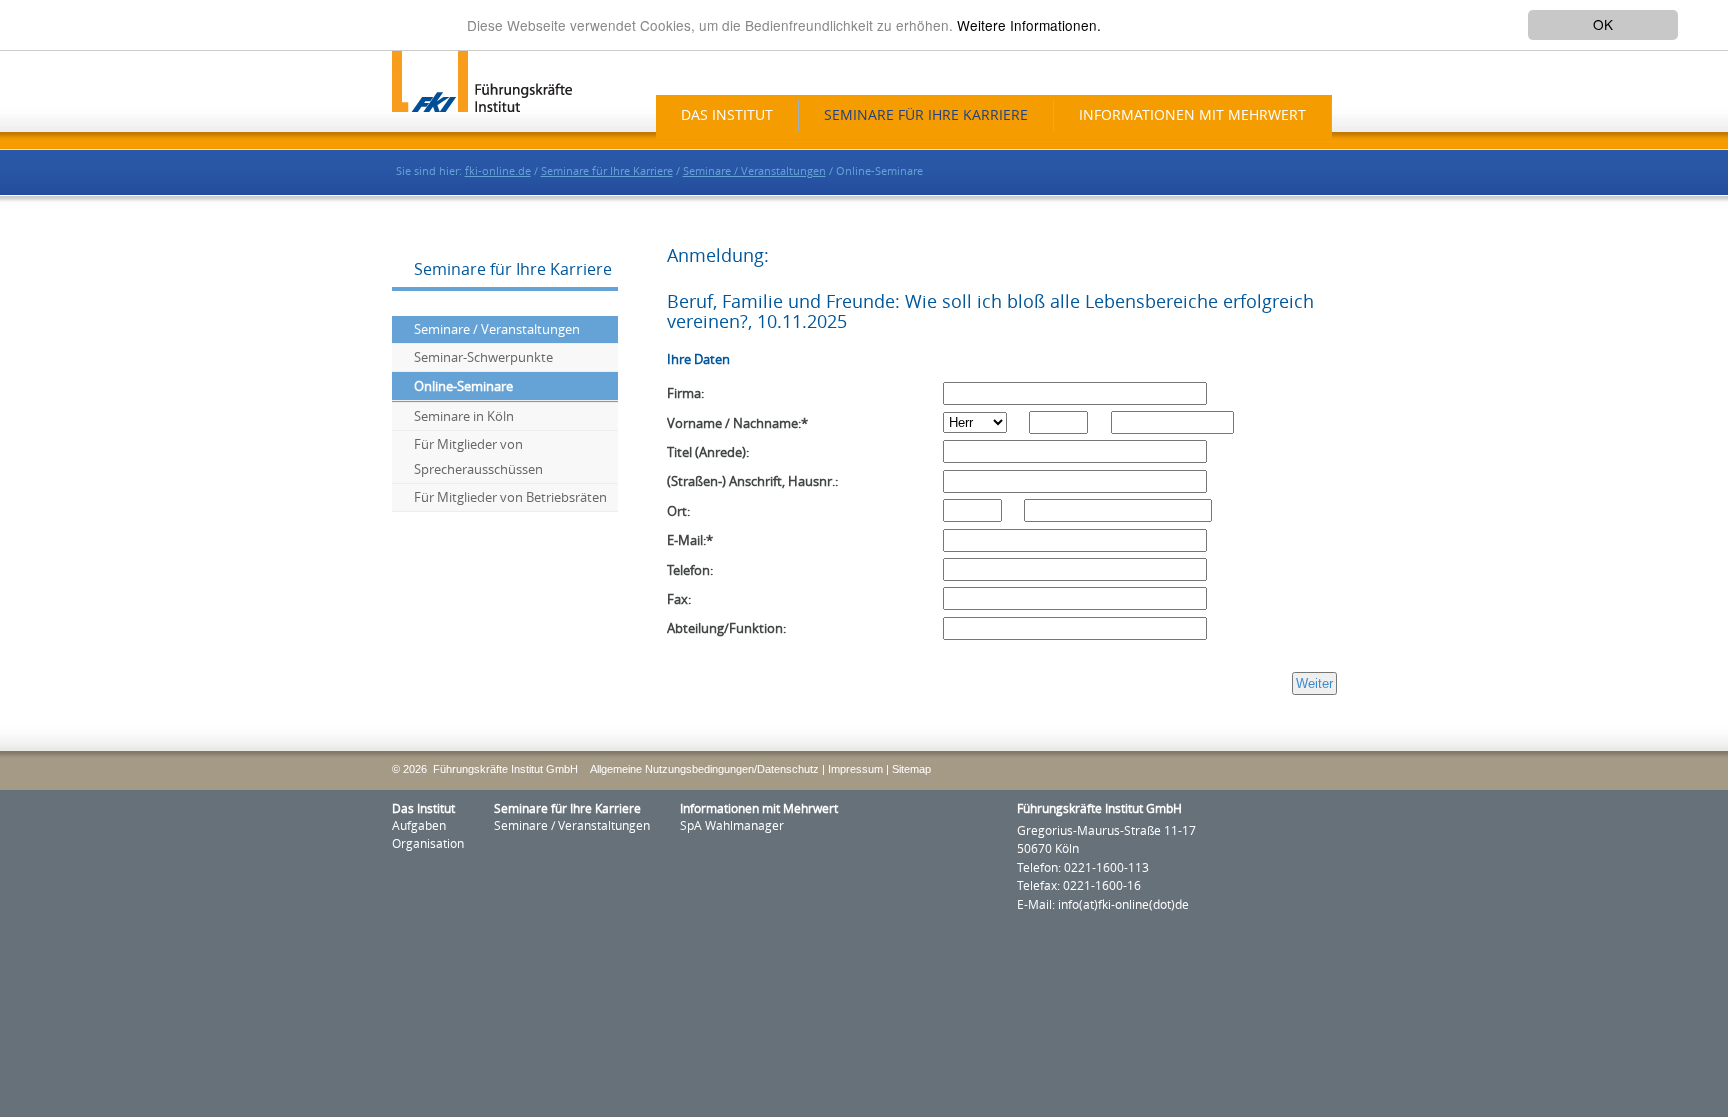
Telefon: (690, 570)
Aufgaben (419, 826)
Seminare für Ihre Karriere (926, 115)
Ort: (678, 511)
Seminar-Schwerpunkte (483, 357)
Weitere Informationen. (1029, 25)
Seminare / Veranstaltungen (754, 171)
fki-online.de (498, 171)
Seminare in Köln (464, 416)
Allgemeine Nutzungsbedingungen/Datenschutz (704, 769)
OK (1603, 24)
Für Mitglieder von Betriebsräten (510, 497)
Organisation (428, 844)
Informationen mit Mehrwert (1192, 115)
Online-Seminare (463, 386)
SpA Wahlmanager (732, 826)
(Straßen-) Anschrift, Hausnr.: (752, 481)
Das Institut (727, 115)
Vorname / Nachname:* (737, 423)
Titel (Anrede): (708, 452)
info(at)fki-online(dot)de (1123, 905)
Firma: (685, 393)
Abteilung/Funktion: (726, 628)
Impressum (855, 769)
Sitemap (911, 769)
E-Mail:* (690, 540)
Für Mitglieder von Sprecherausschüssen (478, 457)
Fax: (679, 599)
